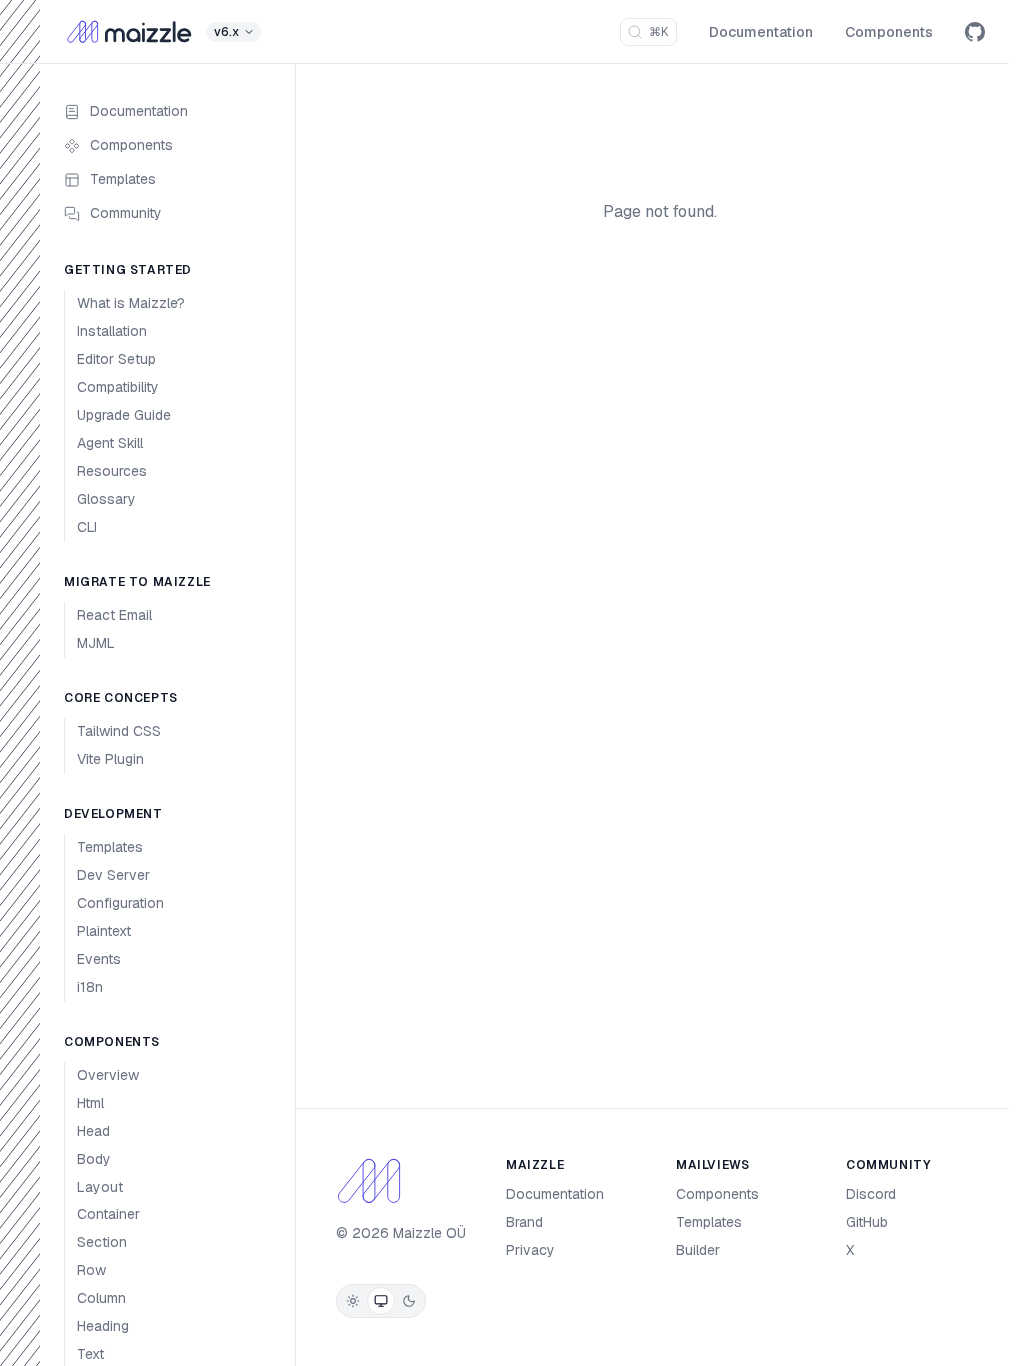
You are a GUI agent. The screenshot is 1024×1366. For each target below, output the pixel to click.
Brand (524, 1222)
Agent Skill (110, 443)
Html (90, 1103)
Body (94, 1159)
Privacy (530, 1250)
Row (91, 1270)
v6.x (226, 32)
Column (101, 1298)
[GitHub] (975, 32)
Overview (108, 1075)
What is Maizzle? (131, 303)
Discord (871, 1194)
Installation (112, 331)
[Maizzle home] (129, 32)
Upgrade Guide (124, 415)
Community (126, 213)
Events (99, 959)
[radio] (353, 1301)
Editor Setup (116, 359)
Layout (100, 1187)
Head (93, 1131)
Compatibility (118, 387)
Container (108, 1214)
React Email (114, 615)
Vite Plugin (110, 759)
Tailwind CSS (119, 731)
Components (889, 32)
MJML (96, 643)
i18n (90, 987)
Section (102, 1242)
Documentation (761, 32)
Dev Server (113, 875)
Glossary (106, 499)
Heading (103, 1326)
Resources (112, 471)
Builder (698, 1250)
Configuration (120, 903)
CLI (87, 527)
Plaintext (104, 931)
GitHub (867, 1222)
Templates (123, 179)
